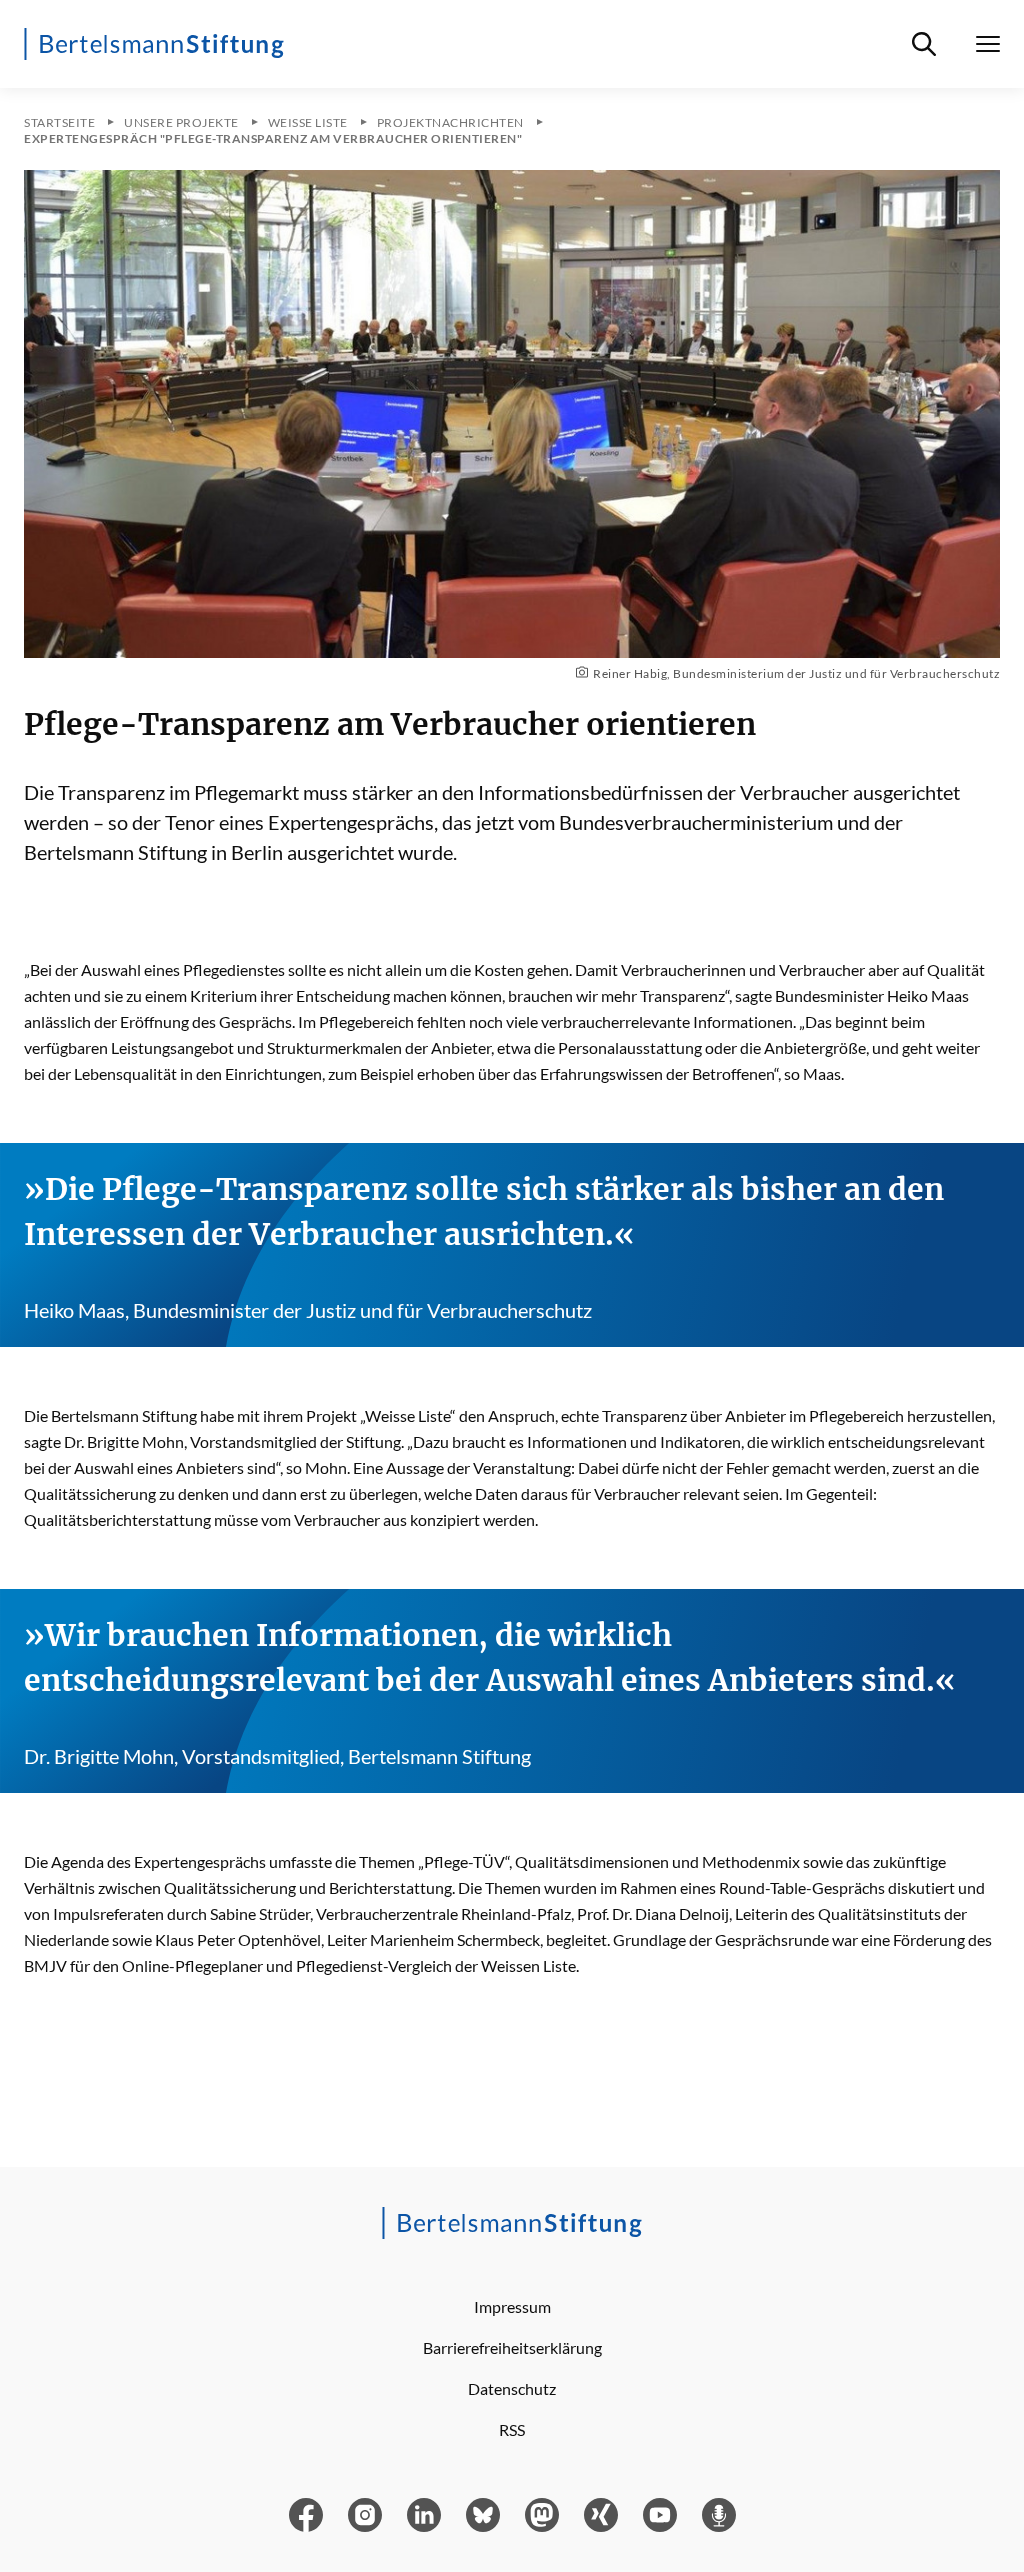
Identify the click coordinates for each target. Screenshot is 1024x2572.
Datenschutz (512, 2388)
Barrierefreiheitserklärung (512, 2347)
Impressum (512, 2306)
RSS (512, 2429)
